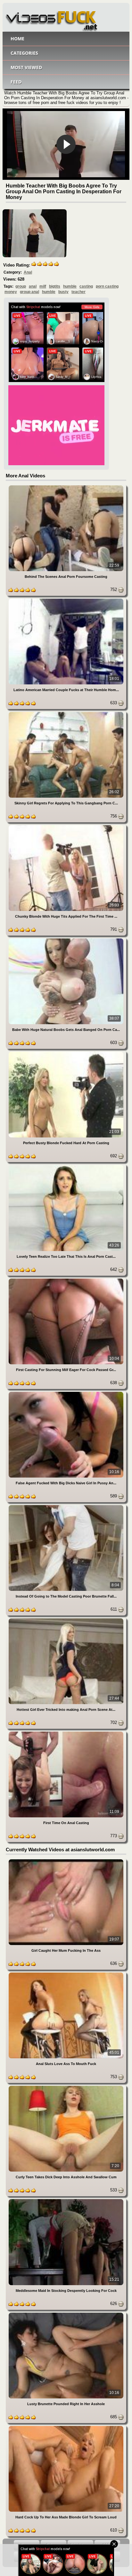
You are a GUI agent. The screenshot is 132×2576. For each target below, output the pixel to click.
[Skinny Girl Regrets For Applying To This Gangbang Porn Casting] (66, 713)
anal (33, 286)
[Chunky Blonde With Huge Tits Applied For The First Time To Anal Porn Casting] (66, 826)
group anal (29, 292)
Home (17, 39)
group (21, 286)
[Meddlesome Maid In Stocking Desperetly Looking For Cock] (66, 2200)
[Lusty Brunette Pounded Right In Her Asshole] (66, 2314)
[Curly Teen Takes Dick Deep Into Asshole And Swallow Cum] (66, 2087)
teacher (78, 292)
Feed (16, 82)
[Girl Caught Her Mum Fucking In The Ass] (66, 1860)
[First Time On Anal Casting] (66, 1733)
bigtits (55, 286)
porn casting (107, 286)
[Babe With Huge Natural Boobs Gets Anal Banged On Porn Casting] (66, 940)
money (11, 292)
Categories (24, 53)
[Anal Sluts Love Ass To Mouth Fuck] (66, 1974)
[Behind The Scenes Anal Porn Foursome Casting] (66, 486)
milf (43, 286)
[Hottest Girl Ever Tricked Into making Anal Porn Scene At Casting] (66, 1619)
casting (86, 286)
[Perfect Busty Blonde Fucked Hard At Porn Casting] (66, 1053)
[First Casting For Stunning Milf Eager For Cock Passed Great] (66, 1280)
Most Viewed (26, 67)
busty (63, 292)
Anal (28, 272)
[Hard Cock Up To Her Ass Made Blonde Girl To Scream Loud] (66, 2427)
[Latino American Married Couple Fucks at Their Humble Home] (66, 600)
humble (70, 286)
